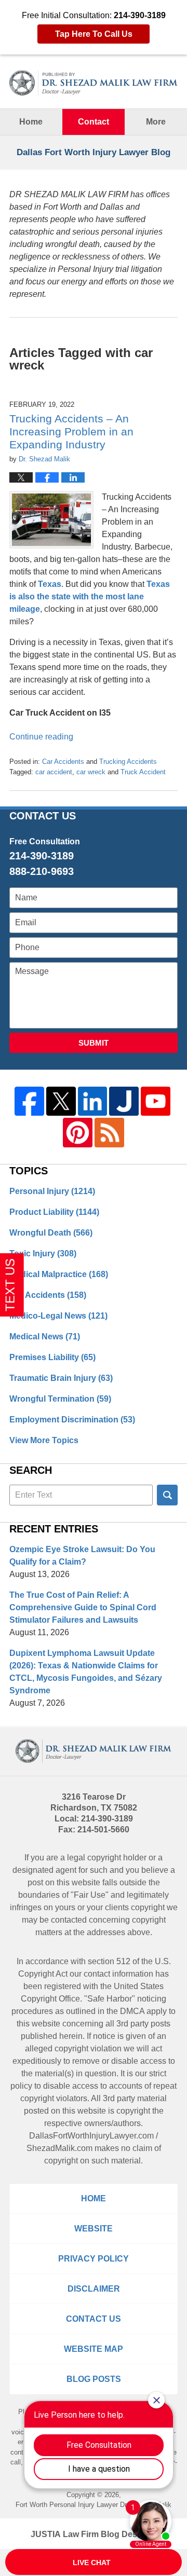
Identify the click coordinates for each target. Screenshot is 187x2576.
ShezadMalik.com (59, 2148)
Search (167, 1495)
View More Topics (44, 1440)
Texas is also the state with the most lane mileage (90, 597)
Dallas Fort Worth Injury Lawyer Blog (94, 83)
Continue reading (41, 737)
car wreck (91, 772)
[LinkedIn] (93, 1101)
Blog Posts (94, 2379)
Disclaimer (94, 2289)
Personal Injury (52, 1191)
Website (94, 2229)
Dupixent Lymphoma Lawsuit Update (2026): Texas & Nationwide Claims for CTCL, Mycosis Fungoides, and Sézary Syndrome (86, 1672)
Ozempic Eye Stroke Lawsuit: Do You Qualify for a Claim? (82, 1556)
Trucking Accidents (128, 762)
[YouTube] (156, 1101)
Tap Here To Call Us (94, 34)
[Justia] (124, 1101)
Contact (94, 122)
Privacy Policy (94, 2259)
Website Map (94, 2349)
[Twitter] (61, 1101)
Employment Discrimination (72, 1420)
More (156, 122)
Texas (50, 584)
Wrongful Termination (60, 1399)
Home (31, 122)
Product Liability (54, 1212)
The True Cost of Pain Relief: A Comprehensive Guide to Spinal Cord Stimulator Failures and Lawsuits (83, 1607)
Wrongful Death (51, 1233)
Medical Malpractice (59, 1274)
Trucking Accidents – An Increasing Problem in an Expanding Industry (71, 431)
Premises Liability (52, 1357)
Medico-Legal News (58, 1316)
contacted (69, 1920)
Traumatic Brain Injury (61, 1378)
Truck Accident (143, 772)
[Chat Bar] (94, 2563)
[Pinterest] (78, 1133)
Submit (94, 1043)
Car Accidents (63, 762)
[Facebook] (29, 1101)
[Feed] (109, 1133)
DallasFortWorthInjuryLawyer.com (91, 2136)
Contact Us (94, 2319)
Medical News (45, 1337)
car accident (54, 772)
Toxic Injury (43, 1253)
